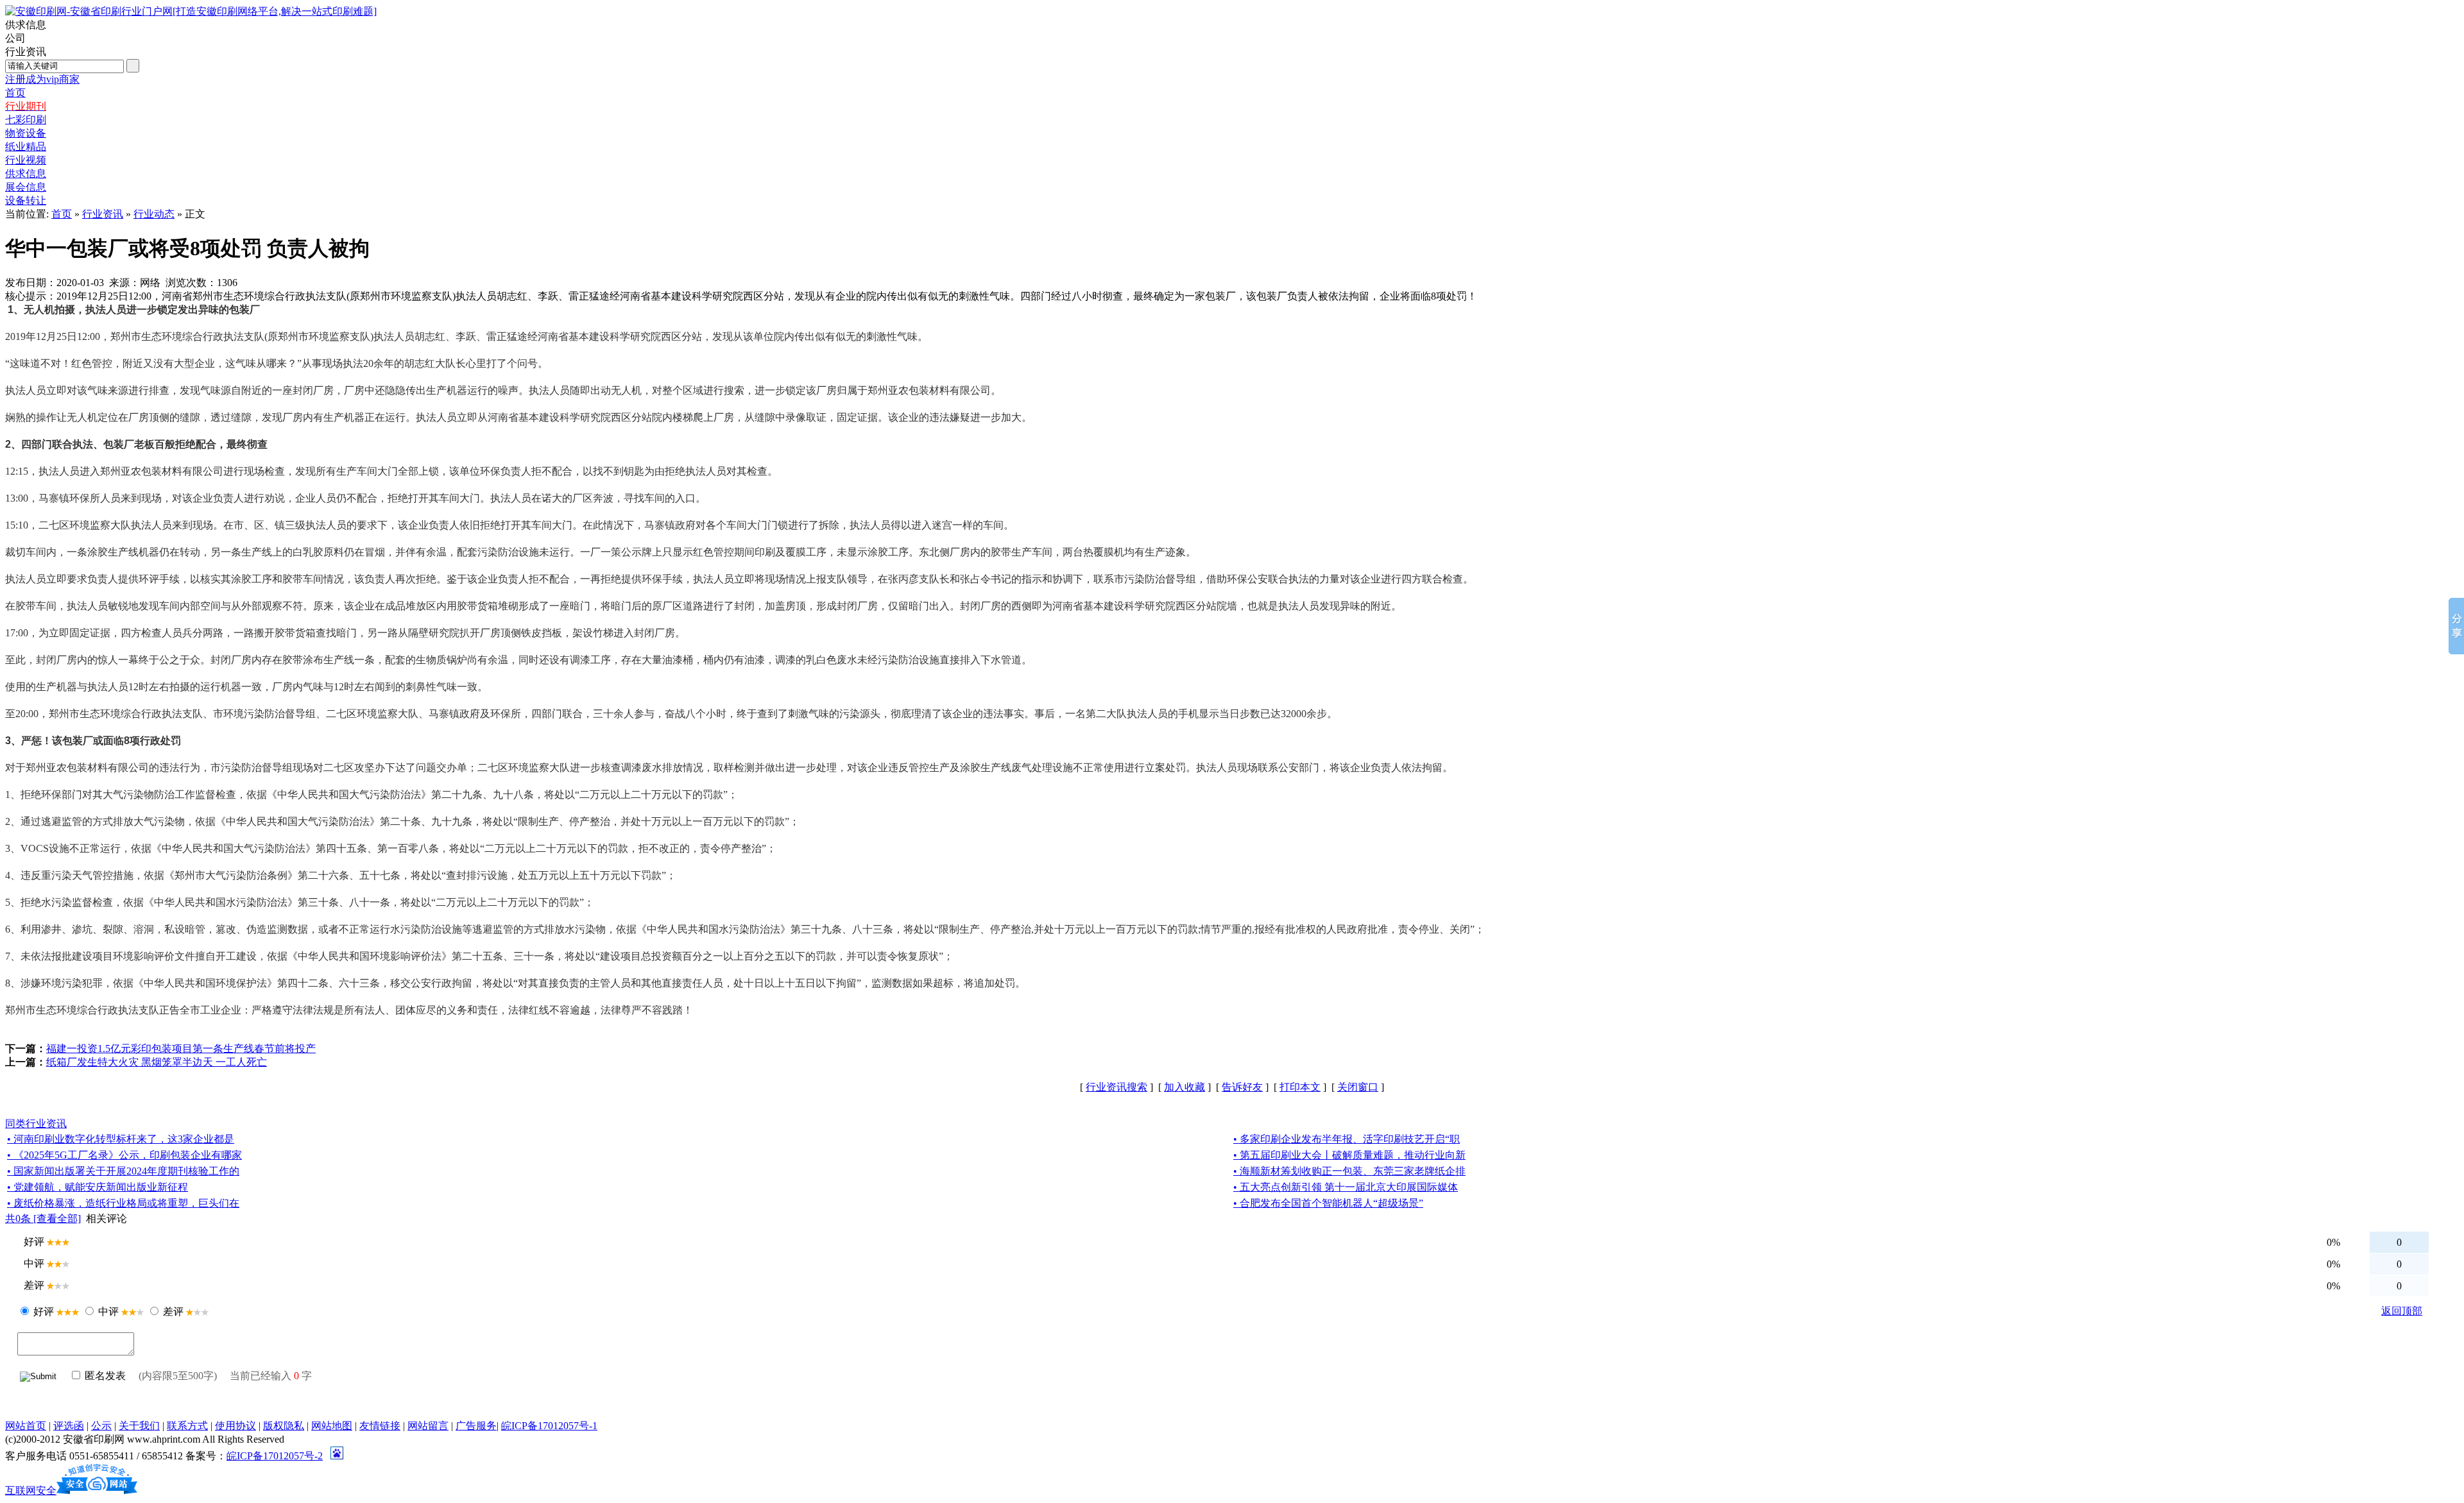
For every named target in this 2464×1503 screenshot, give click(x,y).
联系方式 (187, 1426)
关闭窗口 (1358, 1087)
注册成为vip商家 (42, 79)
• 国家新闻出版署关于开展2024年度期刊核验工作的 (123, 1171)
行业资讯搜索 (1116, 1087)
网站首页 (26, 1426)
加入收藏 (1185, 1087)
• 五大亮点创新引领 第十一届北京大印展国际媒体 (1346, 1187)
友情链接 (380, 1426)
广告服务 (476, 1426)
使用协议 (235, 1426)
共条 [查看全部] (43, 1219)
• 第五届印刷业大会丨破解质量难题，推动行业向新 (1349, 1155)
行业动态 (154, 214)
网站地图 (332, 1426)
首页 (62, 214)
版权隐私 (284, 1426)
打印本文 (1300, 1087)
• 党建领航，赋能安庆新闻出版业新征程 (98, 1187)
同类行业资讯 (36, 1124)
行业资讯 (103, 214)
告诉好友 (1242, 1087)
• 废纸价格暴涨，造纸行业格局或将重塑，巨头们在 (123, 1203)
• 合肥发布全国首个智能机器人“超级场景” (1328, 1203)
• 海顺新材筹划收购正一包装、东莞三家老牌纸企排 (1349, 1171)
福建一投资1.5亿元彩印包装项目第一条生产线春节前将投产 (181, 1049)
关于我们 (139, 1426)
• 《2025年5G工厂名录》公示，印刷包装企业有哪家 (124, 1155)
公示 (101, 1426)
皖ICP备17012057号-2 (275, 1456)
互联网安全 (31, 1490)
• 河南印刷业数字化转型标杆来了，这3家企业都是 (121, 1139)
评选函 (69, 1426)
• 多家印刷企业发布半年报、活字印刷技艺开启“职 (1347, 1139)
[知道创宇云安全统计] (97, 1490)
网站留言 (428, 1426)
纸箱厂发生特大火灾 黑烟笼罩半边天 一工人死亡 (157, 1062)
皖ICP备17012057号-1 (549, 1426)
